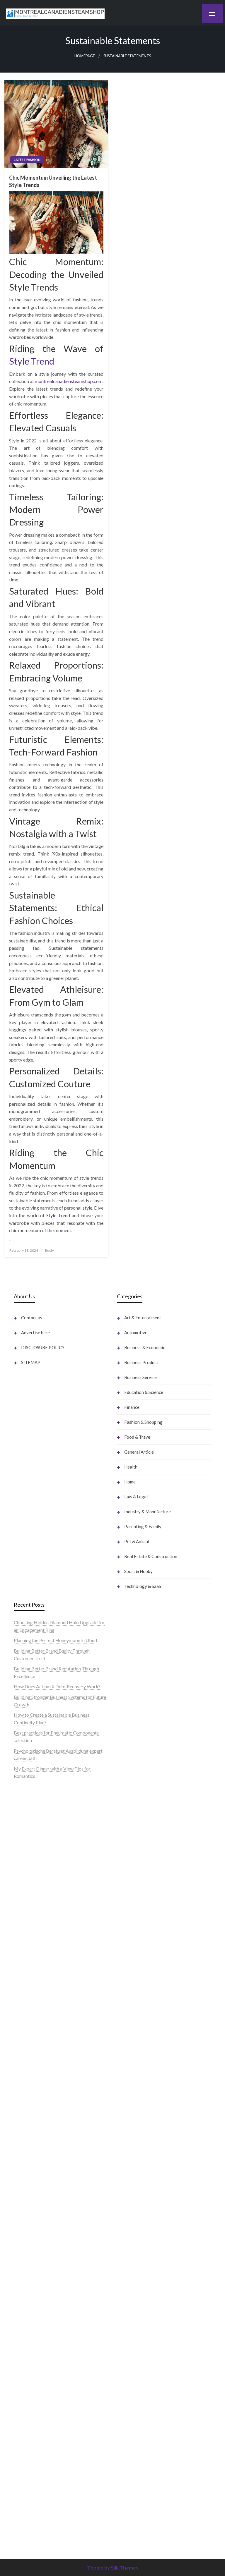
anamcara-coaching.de (36, 2274)
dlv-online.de (27, 2185)
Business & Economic (145, 1347)
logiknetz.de (26, 1864)
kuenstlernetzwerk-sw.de (39, 2125)
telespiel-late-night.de (139, 2222)
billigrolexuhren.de (33, 2312)
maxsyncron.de (132, 2012)
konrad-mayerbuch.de (36, 2147)
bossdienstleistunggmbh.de (41, 1917)
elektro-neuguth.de (136, 2320)
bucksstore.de (28, 2057)
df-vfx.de (126, 2140)
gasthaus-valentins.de (35, 2200)
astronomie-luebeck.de (140, 2514)
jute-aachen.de (132, 2035)
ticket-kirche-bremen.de (39, 2409)
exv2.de (22, 2334)
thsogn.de (127, 2357)
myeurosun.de (28, 1924)
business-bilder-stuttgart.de (145, 2387)
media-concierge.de (137, 2454)
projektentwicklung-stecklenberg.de (51, 2087)
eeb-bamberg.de (134, 2177)
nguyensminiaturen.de (139, 2252)
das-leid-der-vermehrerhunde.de (46, 2379)
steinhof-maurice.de (34, 2065)
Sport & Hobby (138, 1571)
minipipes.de (26, 2170)
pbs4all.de (24, 2162)
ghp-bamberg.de (31, 2132)
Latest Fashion (27, 160)
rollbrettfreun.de (134, 1982)
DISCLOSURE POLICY (43, 1347)
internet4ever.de (133, 2170)
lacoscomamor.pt (31, 1812)
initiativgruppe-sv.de (34, 2020)
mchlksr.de (25, 1997)
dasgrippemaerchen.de (140, 2312)
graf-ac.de (24, 1879)
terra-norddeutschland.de (143, 2147)
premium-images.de (34, 2042)
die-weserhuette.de (136, 2080)
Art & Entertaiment (143, 1318)
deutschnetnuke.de (136, 2020)
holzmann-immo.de (136, 2492)
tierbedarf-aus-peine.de (141, 2027)
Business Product (141, 1362)
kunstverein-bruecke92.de (40, 2387)
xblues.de (126, 2394)
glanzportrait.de (30, 2417)
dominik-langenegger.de (38, 2177)
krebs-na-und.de (133, 2132)
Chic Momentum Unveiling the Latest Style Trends (53, 181)
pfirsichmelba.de (134, 2297)
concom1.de (129, 2334)
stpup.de (126, 2200)
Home (130, 1482)
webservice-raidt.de (137, 2207)
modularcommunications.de (42, 2095)
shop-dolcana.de (133, 2342)
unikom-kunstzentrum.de (39, 2005)
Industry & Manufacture (148, 1512)
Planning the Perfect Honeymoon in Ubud (55, 1640)
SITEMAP (31, 1362)
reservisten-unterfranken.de (145, 1797)
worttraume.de (29, 1842)
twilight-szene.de (31, 2304)
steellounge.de (28, 1834)
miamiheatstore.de (33, 2222)
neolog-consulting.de (35, 2260)
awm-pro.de (26, 1969)
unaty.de (22, 1872)
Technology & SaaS (143, 1586)
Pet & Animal (137, 1541)
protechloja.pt (28, 1789)
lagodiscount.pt (29, 1804)
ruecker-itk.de (28, 2297)
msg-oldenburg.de (135, 2267)
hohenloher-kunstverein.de (144, 2110)
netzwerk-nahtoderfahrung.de (44, 2349)
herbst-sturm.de (133, 2469)
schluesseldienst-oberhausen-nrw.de (50, 2357)
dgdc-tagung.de (30, 2252)
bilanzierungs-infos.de (36, 2050)
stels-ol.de (127, 2095)
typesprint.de (130, 2499)
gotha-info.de (131, 2424)
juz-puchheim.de (30, 2327)
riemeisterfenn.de (31, 2372)
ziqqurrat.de (26, 1909)
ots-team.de (26, 2072)
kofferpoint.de (132, 2087)
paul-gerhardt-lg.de (137, 2349)
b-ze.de (125, 2507)
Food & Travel (138, 1437)
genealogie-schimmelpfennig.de (149, 2155)
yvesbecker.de (28, 2402)
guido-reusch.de (133, 2050)
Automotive (136, 1332)
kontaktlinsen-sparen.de (141, 2072)
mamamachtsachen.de (36, 2289)
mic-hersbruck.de (31, 2214)
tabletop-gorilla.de (33, 2267)
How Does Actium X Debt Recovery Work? (57, 1686)
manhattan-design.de (138, 2304)
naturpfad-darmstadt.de (38, 1946)
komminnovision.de (33, 1990)
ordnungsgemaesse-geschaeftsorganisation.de (60, 2102)
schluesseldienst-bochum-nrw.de (47, 2155)
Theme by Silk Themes (113, 2568)
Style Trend (32, 361)
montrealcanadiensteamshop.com (69, 381)
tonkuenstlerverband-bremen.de (150, 2462)
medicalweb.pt (29, 1797)
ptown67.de (129, 2005)
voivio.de (126, 2529)
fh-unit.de (23, 1954)
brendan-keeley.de (32, 1939)
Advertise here (35, 1332)
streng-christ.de (30, 2207)
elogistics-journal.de (34, 2342)
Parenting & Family (143, 1526)
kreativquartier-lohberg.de (144, 2289)
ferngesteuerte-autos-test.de (43, 2245)
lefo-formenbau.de (33, 1932)
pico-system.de (29, 2394)
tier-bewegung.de (32, 2027)
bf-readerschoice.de (137, 2117)
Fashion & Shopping (143, 1422)
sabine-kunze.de (133, 2260)
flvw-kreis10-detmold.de (39, 2364)
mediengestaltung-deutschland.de (48, 1894)
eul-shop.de (128, 2282)
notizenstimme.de (32, 1849)
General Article (139, 1452)
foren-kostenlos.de (136, 2125)
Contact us (32, 1318)
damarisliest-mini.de (34, 2140)
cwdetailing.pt (28, 1827)
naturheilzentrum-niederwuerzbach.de (155, 2042)
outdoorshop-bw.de (34, 2110)
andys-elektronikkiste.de (39, 1902)
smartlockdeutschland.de (39, 2237)
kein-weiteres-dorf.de (139, 1997)
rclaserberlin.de (29, 1962)
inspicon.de (128, 2484)
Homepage (85, 56)
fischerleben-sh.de (32, 2117)
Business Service (140, 1377)
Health (131, 1467)
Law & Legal (136, 1497)
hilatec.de (127, 1804)
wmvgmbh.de (131, 2327)
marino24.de (26, 2192)
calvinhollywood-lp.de (139, 2057)
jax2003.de (25, 2080)
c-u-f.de (125, 2447)
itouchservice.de (133, 2372)
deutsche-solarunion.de (37, 1887)
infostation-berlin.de (34, 1982)
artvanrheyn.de (29, 2035)
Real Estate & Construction (151, 1556)
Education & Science (144, 1392)
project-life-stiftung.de (140, 2477)
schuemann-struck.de (138, 2162)
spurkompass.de (30, 1857)
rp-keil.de (127, 1789)
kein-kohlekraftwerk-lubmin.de (149, 1990)
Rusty (50, 1250)
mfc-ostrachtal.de (135, 2245)
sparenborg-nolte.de (34, 2012)
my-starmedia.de (31, 2320)
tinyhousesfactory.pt (34, 1819)
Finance (132, 1407)
